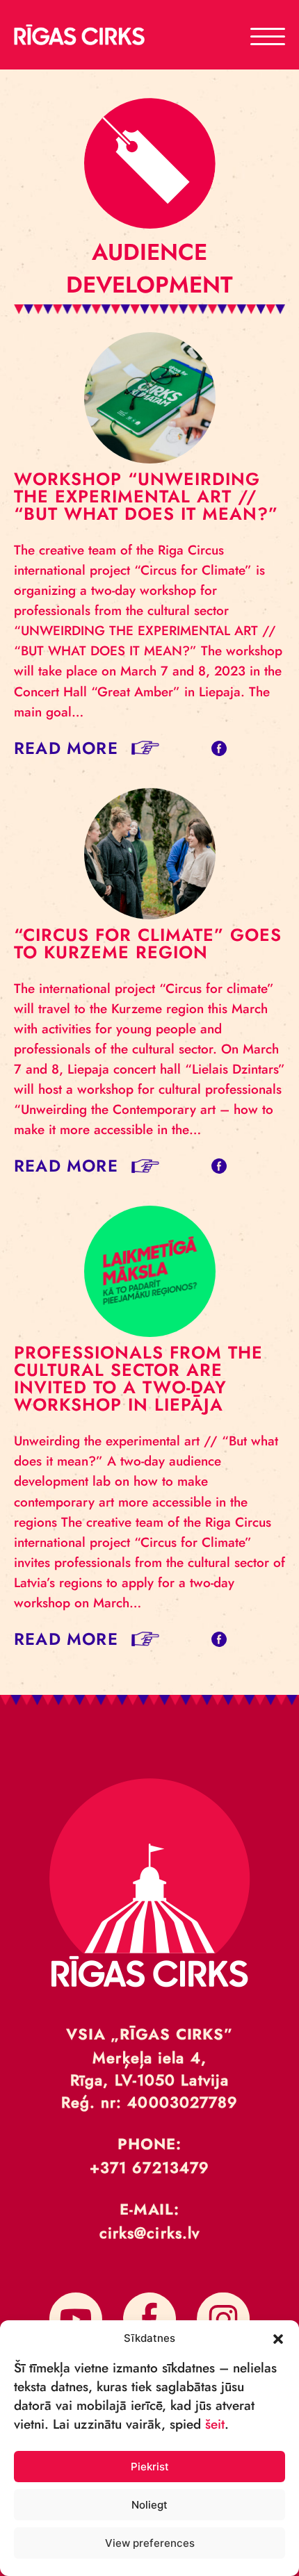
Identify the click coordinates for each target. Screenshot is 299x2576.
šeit (215, 2424)
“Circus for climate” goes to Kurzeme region (148, 943)
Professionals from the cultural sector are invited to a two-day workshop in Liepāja (138, 1378)
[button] (278, 2338)
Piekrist (150, 2467)
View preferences (150, 2543)
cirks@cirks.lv (149, 2233)
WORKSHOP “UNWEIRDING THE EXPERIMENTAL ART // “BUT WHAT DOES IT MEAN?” (146, 496)
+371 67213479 (149, 2167)
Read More (66, 748)
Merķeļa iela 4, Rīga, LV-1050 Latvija (149, 2069)
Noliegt (149, 2505)
